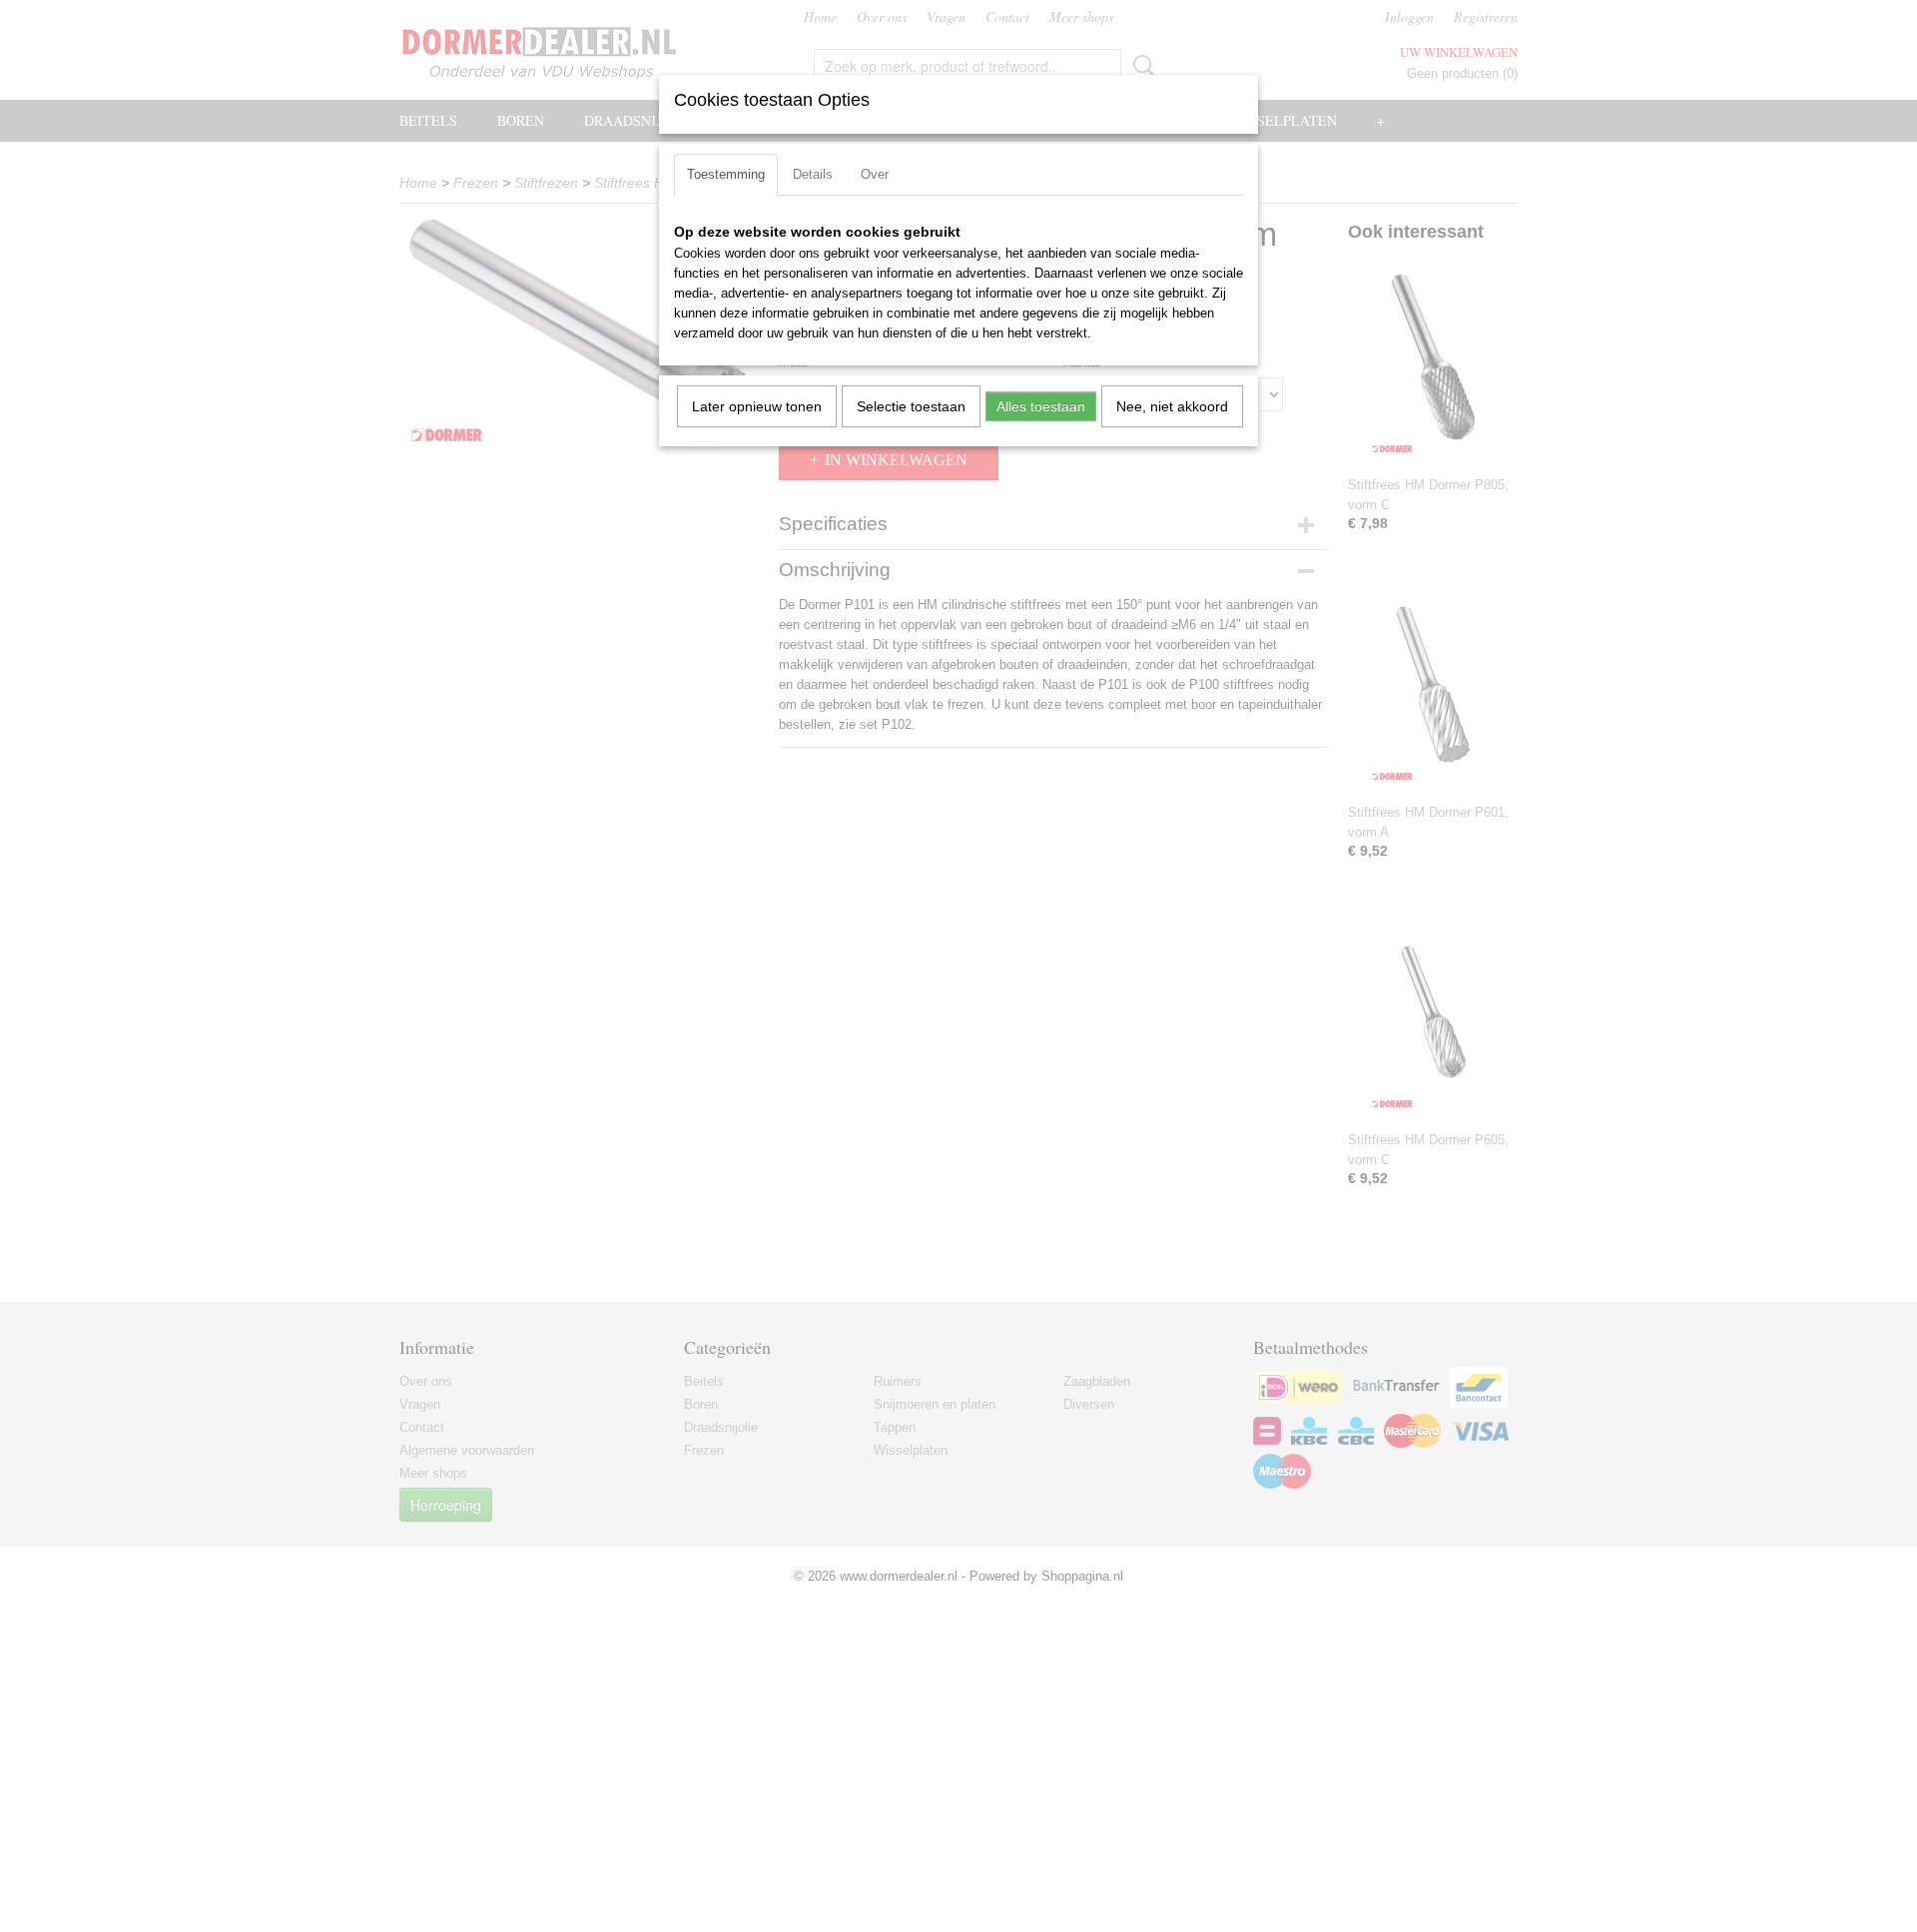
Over (875, 174)
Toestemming (726, 174)
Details (813, 174)
